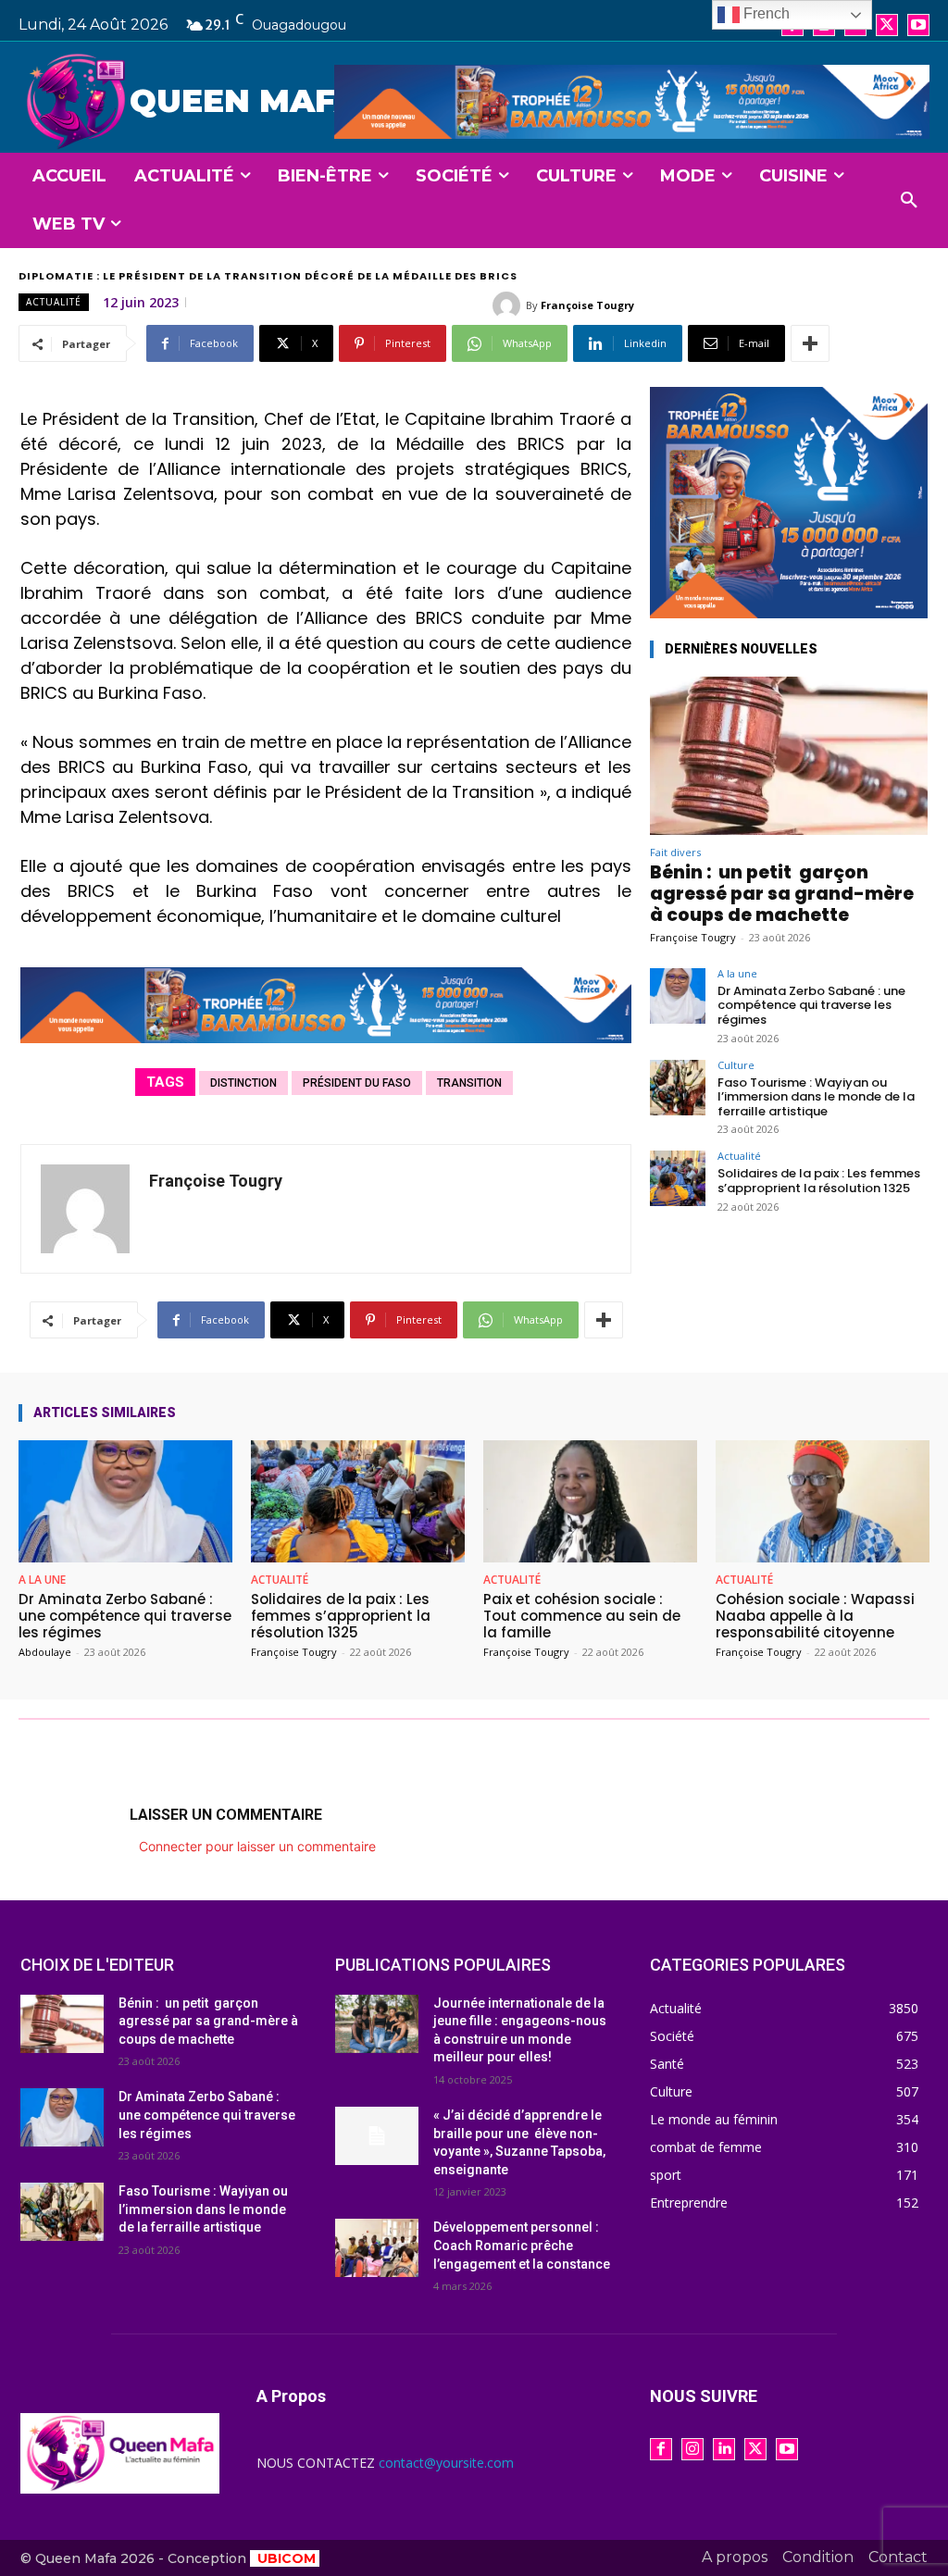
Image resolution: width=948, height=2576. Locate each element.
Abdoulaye (45, 1652)
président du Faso (357, 1083)
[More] (810, 343)
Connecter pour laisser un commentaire (257, 1846)
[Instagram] (692, 2449)
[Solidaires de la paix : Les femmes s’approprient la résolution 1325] (678, 1178)
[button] (909, 201)
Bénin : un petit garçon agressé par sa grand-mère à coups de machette (782, 894)
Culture (736, 1065)
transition (469, 1083)
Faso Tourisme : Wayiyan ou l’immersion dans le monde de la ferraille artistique (816, 1097)
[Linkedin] (724, 2449)
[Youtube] (918, 25)
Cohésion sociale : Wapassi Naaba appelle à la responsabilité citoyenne (815, 1616)
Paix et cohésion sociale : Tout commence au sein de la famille (582, 1616)
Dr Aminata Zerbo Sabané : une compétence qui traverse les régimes (811, 1005)
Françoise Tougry (587, 305)
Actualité (54, 302)
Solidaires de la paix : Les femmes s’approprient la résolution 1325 (819, 1181)
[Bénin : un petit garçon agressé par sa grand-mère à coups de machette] (789, 756)
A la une (737, 973)
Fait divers (675, 852)
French (765, 13)
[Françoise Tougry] (509, 305)
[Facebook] (661, 2449)
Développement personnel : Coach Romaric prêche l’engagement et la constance (522, 2245)
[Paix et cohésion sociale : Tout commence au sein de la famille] (590, 1501)
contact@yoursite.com (446, 2463)
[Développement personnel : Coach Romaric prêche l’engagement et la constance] (377, 2248)
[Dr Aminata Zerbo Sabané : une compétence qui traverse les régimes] (678, 996)
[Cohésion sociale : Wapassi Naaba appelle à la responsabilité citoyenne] (823, 1501)
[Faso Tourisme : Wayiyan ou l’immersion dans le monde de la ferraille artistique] (678, 1088)
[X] (887, 25)
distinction (243, 1083)
